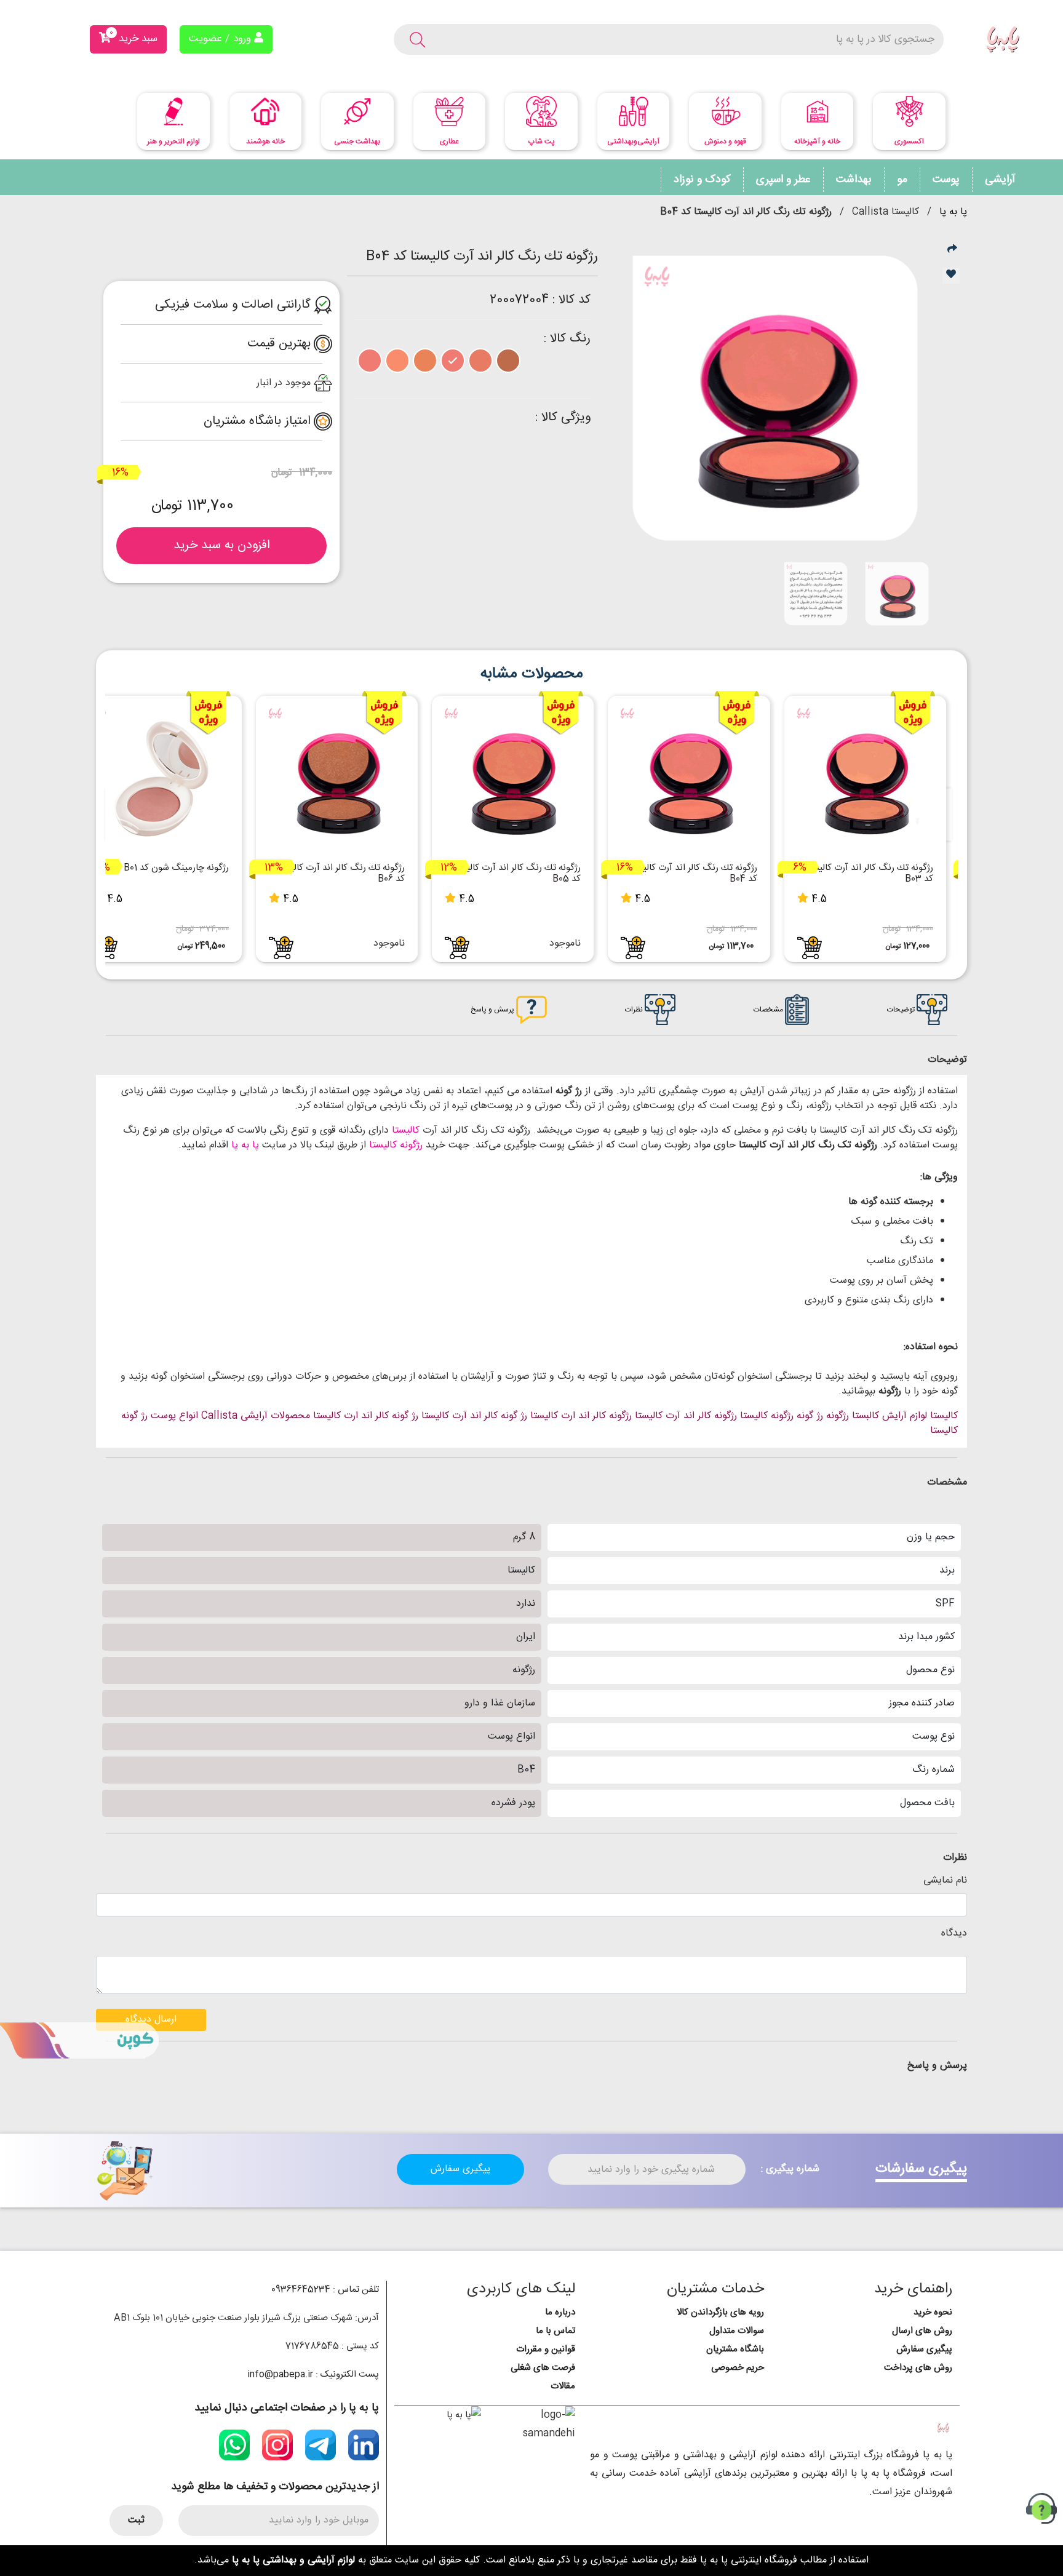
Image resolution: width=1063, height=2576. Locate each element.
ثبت (136, 2520)
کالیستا (404, 1130)
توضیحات (902, 1010)
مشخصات (769, 1010)
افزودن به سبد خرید (222, 545)
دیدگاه (954, 1934)
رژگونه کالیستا (394, 1145)
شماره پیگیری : (790, 2169)
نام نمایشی (945, 1881)
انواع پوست (174, 1416)
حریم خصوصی (738, 2368)
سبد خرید (133, 37)
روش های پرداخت (918, 2368)
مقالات (563, 2386)
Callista (219, 1416)
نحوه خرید (933, 2312)
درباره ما (560, 2312)
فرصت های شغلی (543, 2368)
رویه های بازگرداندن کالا (720, 2312)
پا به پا (953, 212)
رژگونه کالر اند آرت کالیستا (686, 1416)
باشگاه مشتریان (735, 2349)
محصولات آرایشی (275, 1416)
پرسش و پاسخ (493, 1010)
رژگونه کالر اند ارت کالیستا (581, 1416)
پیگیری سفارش (460, 2169)
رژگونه (838, 1416)
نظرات (635, 1010)
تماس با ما (555, 2331)
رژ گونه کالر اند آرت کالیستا (474, 1416)
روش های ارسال (922, 2331)
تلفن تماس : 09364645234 (325, 2290)
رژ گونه (810, 1416)
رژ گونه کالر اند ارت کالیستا (366, 1416)
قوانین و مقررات (546, 2349)
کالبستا (866, 1416)
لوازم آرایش (905, 1416)
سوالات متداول (737, 2331)
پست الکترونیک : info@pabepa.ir (313, 2375)
